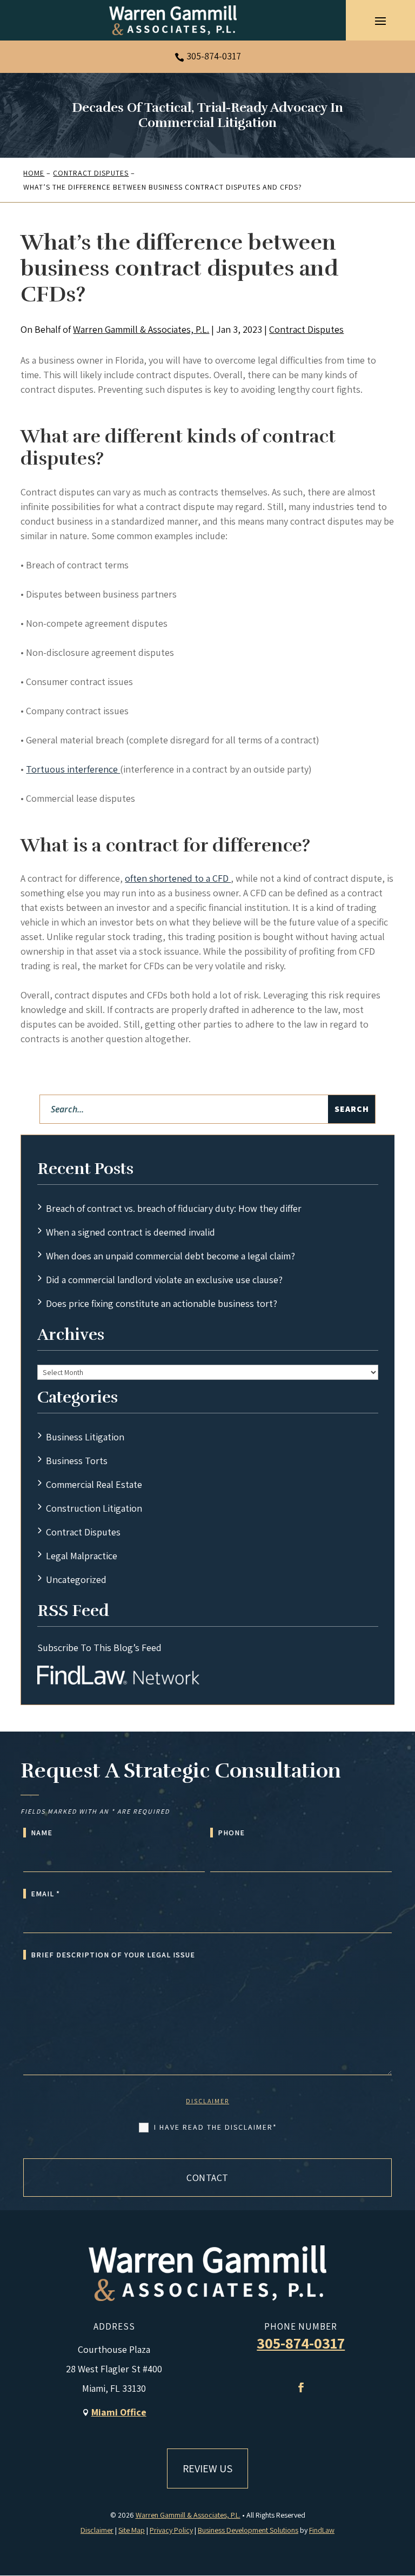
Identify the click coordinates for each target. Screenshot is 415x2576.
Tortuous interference (73, 769)
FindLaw (322, 2530)
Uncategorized (76, 1579)
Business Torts (77, 1461)
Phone (231, 1833)
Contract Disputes (306, 329)
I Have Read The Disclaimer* (216, 2127)
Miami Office (119, 2412)
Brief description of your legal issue (113, 1955)
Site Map (132, 2530)
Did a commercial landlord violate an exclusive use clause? (164, 1280)
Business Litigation (85, 1437)
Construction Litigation (94, 1508)
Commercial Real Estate (94, 1484)
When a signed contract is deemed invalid (130, 1232)
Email (45, 1894)
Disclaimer (207, 2101)
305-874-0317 (214, 56)
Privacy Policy (171, 2530)
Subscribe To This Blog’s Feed (99, 1648)
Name (42, 1833)
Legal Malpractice (82, 1556)
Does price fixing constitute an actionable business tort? (162, 1303)
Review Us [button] (207, 2468)
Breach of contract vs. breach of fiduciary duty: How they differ (174, 1208)
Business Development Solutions (248, 2530)
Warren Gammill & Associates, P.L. (141, 329)
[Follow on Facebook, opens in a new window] (301, 2387)
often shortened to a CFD (178, 878)
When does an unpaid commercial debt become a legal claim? (170, 1256)
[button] (380, 21)
